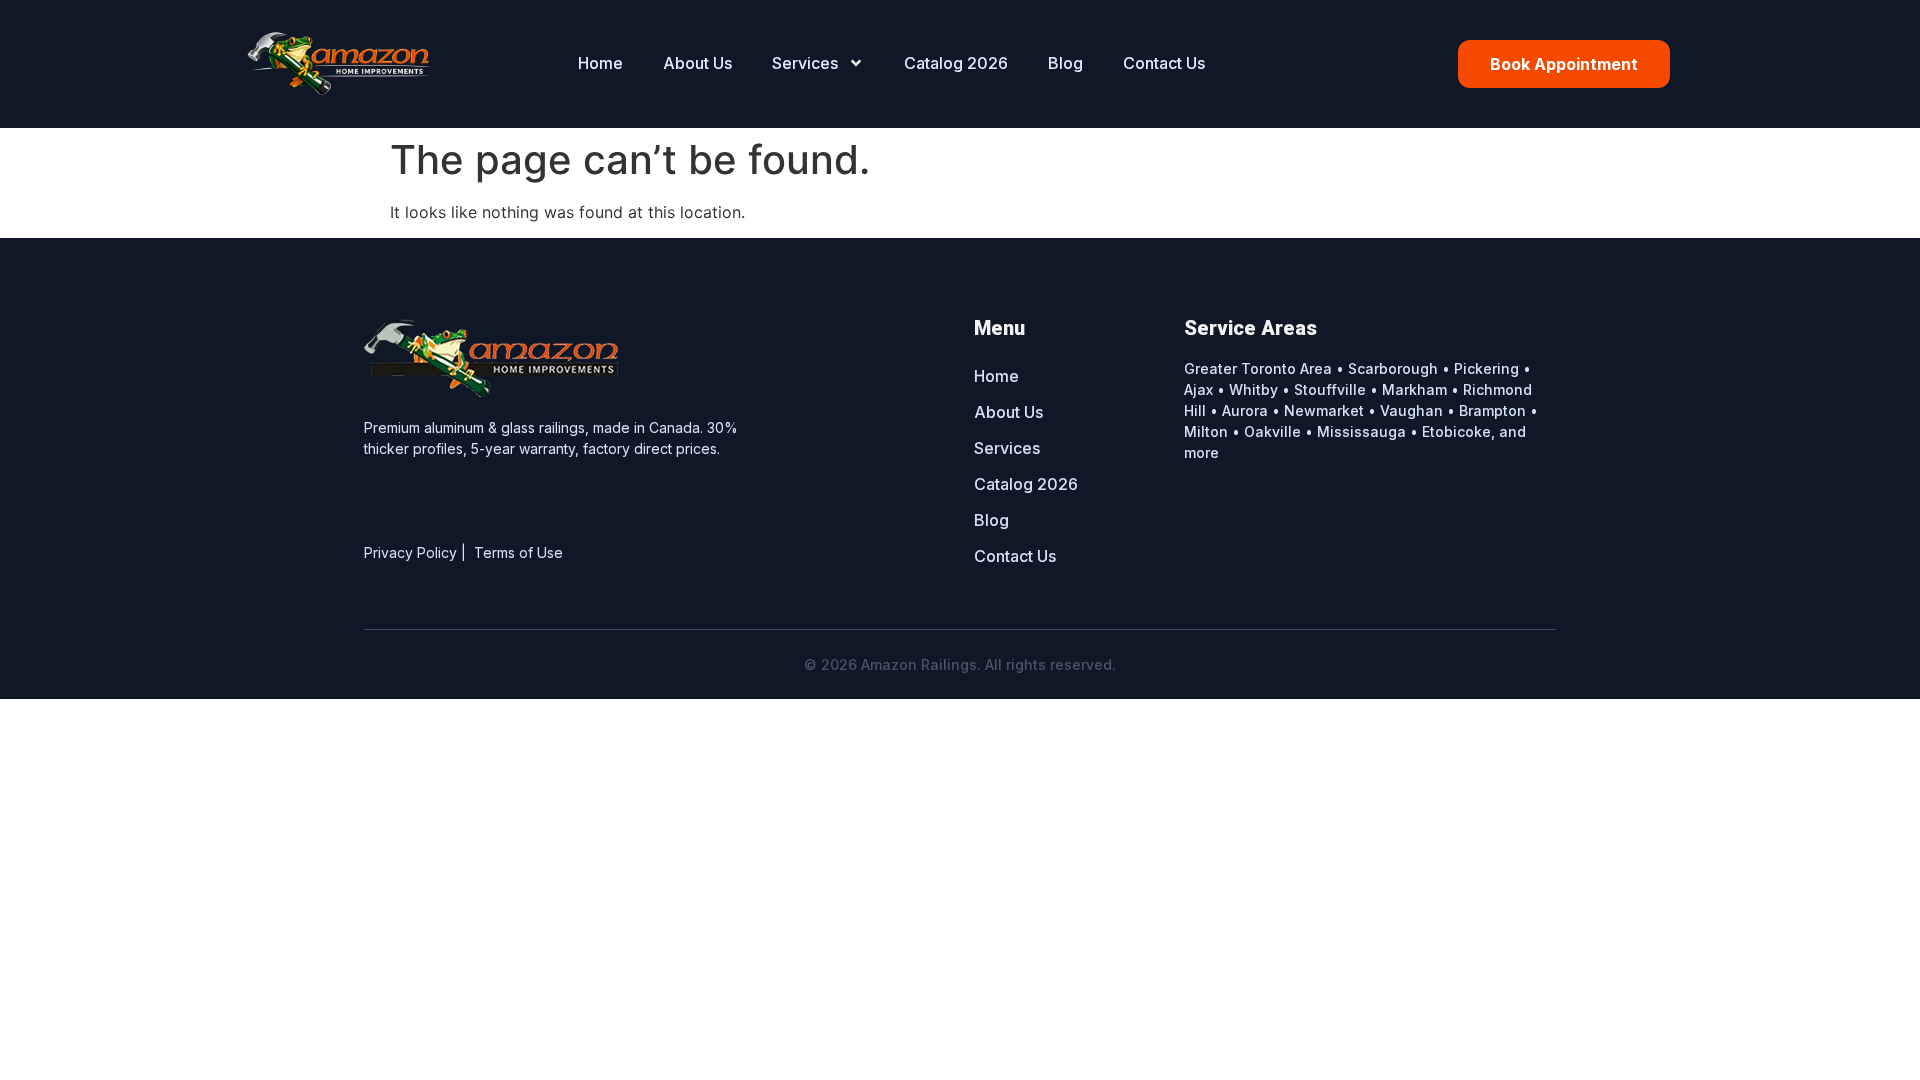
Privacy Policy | (419, 552)
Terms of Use (518, 552)
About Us (697, 63)
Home (600, 63)
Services (805, 63)
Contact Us (1164, 63)
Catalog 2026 (956, 63)
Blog (1065, 63)
